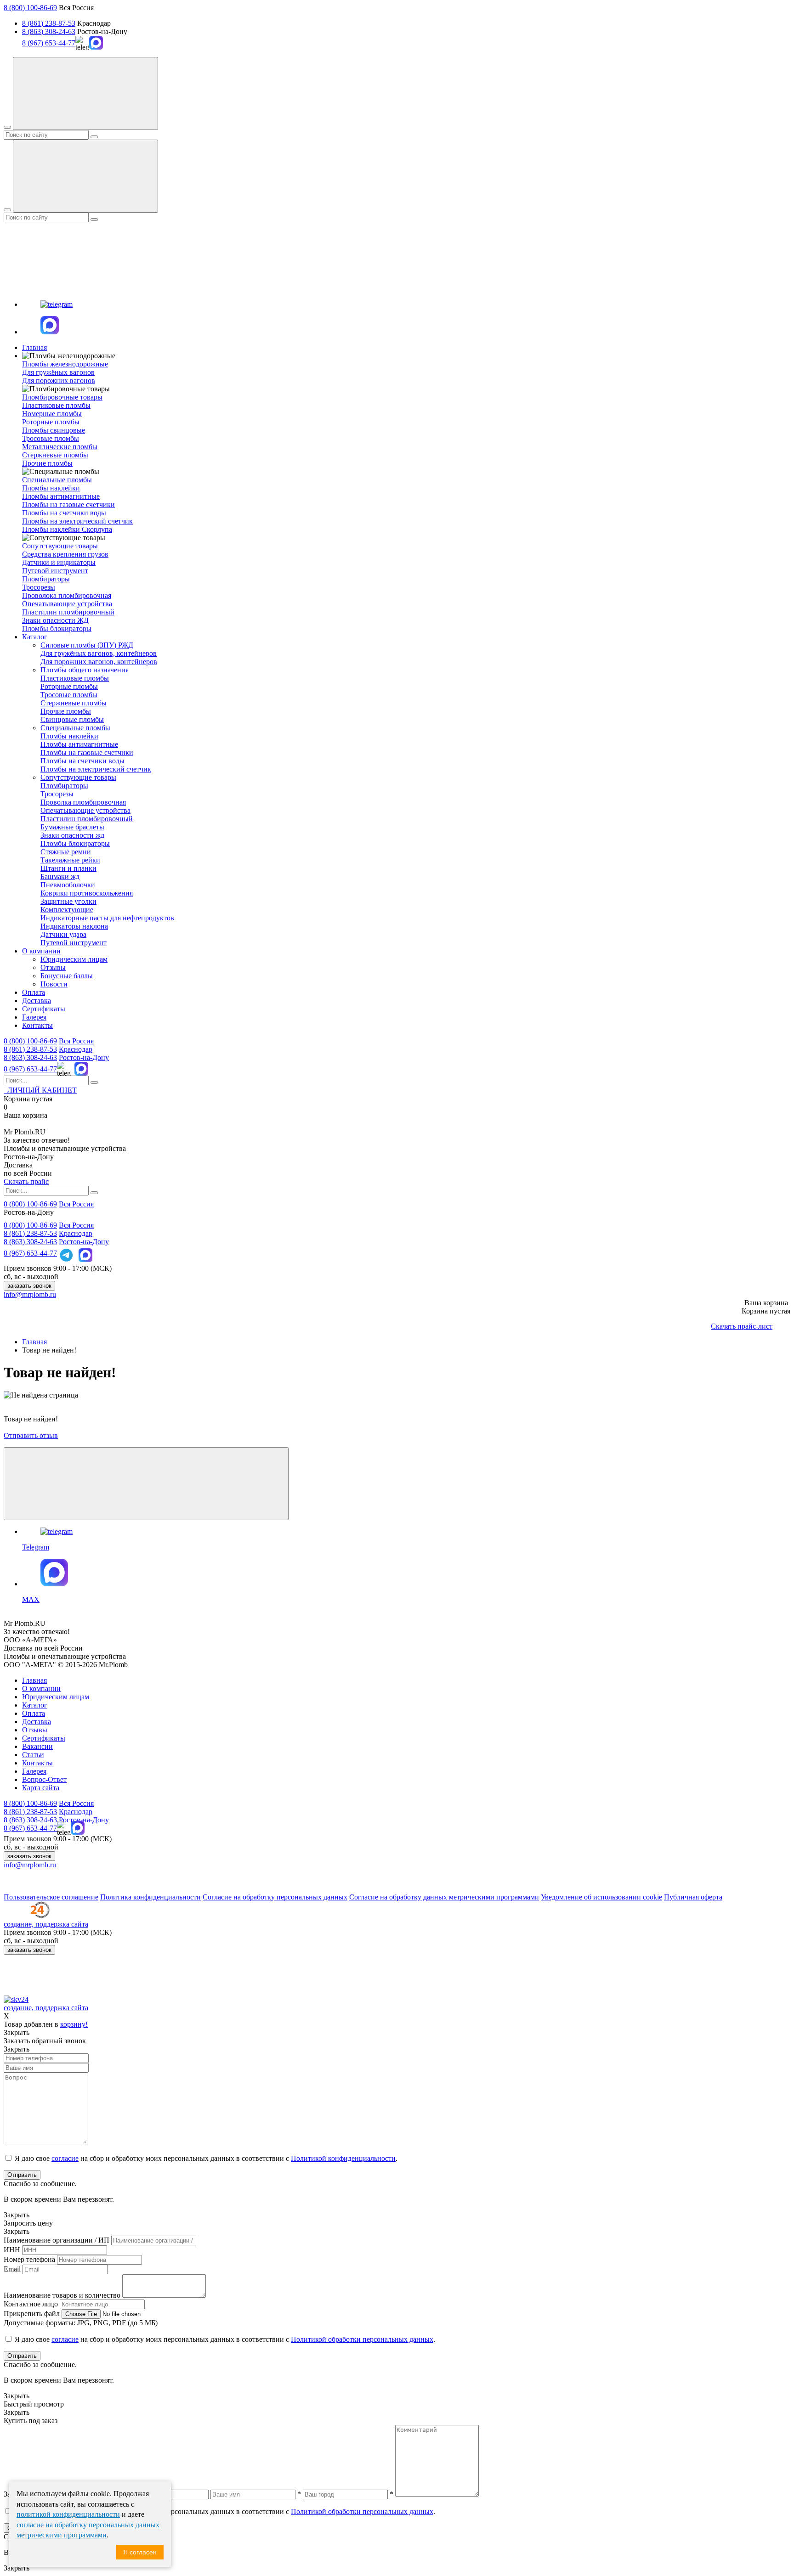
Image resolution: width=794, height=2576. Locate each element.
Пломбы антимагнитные (61, 496)
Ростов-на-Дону (84, 1057)
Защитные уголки (68, 901)
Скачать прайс (26, 1181)
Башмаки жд (60, 877)
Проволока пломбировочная (67, 595)
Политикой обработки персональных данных (362, 2339)
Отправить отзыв (31, 1435)
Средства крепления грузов (65, 554)
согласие (65, 2158)
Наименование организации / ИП (57, 2240)
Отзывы (53, 967)
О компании (41, 951)
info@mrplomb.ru (30, 1294)
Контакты (37, 1025)
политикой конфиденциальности (68, 2514)
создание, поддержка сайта (46, 1924)
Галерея (34, 1017)
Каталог (35, 637)
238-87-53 (30, 1049)
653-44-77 (30, 1069)
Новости (54, 984)
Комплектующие (67, 910)
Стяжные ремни (66, 852)
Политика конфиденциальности (150, 1897)
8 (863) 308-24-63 (49, 31)
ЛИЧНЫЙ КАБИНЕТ (40, 1090)
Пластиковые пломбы (56, 405)
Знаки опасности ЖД (55, 620)
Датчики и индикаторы (59, 562)
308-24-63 (30, 1057)
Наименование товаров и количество (62, 2295)
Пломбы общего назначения (85, 670)
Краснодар (76, 1049)
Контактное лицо (31, 2304)
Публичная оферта (693, 1897)
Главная (34, 347)
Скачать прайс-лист (742, 1326)
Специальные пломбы (75, 728)
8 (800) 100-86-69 (30, 8)
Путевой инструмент (55, 571)
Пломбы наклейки (51, 488)
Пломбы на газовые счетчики (68, 504)
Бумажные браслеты (72, 827)
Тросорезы (39, 587)
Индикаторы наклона (74, 926)
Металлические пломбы (60, 447)
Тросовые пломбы (51, 438)
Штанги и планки (68, 868)
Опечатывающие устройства (67, 604)
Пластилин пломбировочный (68, 612)
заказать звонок (29, 1286)
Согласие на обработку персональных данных (275, 1897)
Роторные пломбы (51, 422)
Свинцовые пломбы (72, 719)
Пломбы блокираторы (57, 628)
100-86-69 (30, 1041)
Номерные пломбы (52, 414)
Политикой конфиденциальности (343, 2158)
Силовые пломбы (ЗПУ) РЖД (87, 645)
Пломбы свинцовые (54, 430)
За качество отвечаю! (37, 1140)
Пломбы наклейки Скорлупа (67, 529)
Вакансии (37, 1746)
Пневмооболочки (68, 885)
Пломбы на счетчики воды (64, 513)
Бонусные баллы (67, 976)
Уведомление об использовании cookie (601, 1897)
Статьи (33, 1755)
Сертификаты (44, 1009)
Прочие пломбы (47, 463)
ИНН (12, 2250)
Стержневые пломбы (55, 455)
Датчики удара (63, 934)
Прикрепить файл (32, 2314)
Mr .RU (25, 1132)
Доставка (37, 1001)
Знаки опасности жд (72, 835)
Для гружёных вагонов (58, 372)
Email (12, 2269)
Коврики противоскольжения (87, 893)
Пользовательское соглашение (51, 1897)
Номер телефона (29, 2259)
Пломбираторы (46, 579)
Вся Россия (76, 1041)
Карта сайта (41, 1788)
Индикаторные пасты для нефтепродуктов (107, 918)
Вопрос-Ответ (44, 1779)
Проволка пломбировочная (83, 802)
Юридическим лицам (74, 959)
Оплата (34, 992)
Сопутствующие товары (78, 777)
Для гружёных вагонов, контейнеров (99, 653)
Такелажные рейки (70, 860)
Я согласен (140, 2552)
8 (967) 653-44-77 (49, 43)
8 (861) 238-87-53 (49, 23)
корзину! (74, 2024)
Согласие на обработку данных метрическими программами (444, 1897)
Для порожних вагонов (59, 380)
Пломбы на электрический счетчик (77, 521)
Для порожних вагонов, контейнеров (99, 662)
